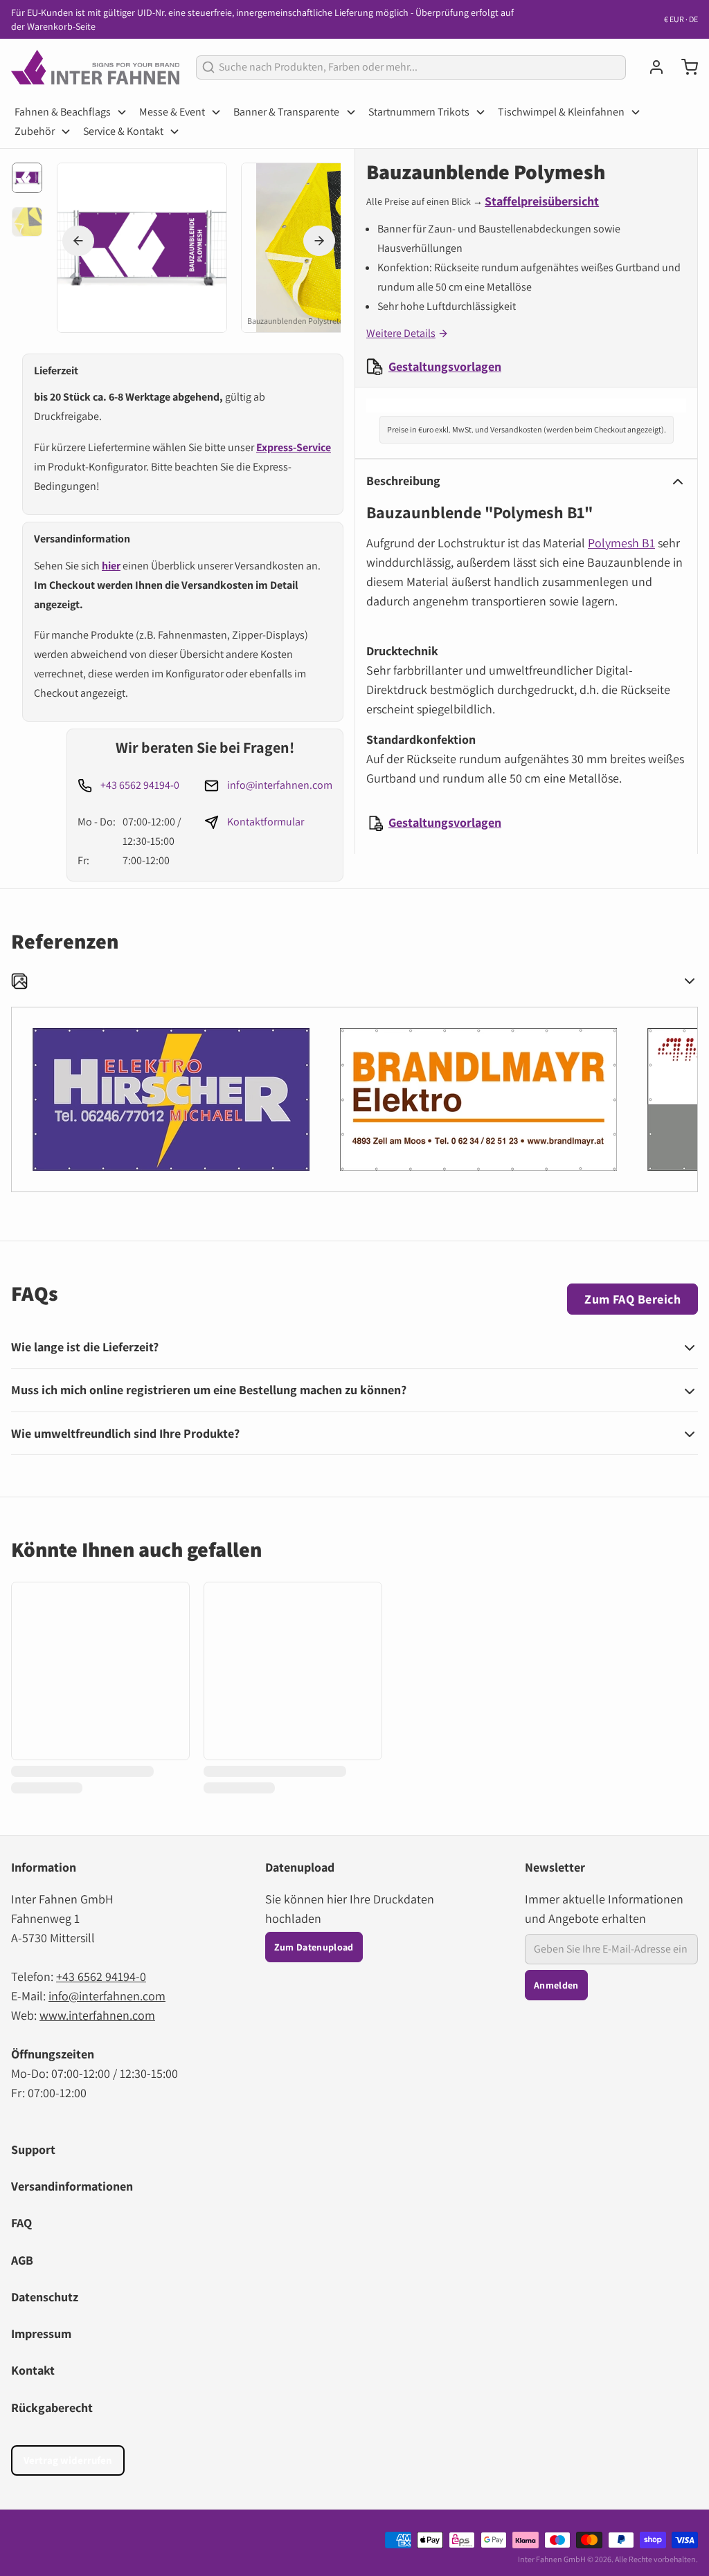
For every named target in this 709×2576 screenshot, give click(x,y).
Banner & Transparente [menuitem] (286, 112)
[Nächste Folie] (319, 241)
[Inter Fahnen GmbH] (95, 67)
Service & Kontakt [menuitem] (123, 131)
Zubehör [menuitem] (35, 131)
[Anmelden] (651, 67)
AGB (22, 2260)
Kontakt (33, 2370)
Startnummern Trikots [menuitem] (419, 112)
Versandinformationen (72, 2186)
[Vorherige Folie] (78, 241)
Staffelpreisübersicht (542, 201)
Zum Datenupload (314, 1947)
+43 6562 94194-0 (140, 785)
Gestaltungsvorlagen (445, 366)
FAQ (21, 2223)
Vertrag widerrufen (68, 2460)
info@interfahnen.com (280, 785)
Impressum (41, 2333)
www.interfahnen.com (97, 2015)
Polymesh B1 (621, 543)
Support (33, 2149)
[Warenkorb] (684, 67)
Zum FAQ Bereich (632, 1299)
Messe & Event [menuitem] (172, 112)
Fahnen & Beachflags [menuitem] (63, 112)
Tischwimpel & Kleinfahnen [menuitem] (561, 112)
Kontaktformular (266, 822)
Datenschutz (45, 2297)
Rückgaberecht (52, 2408)
